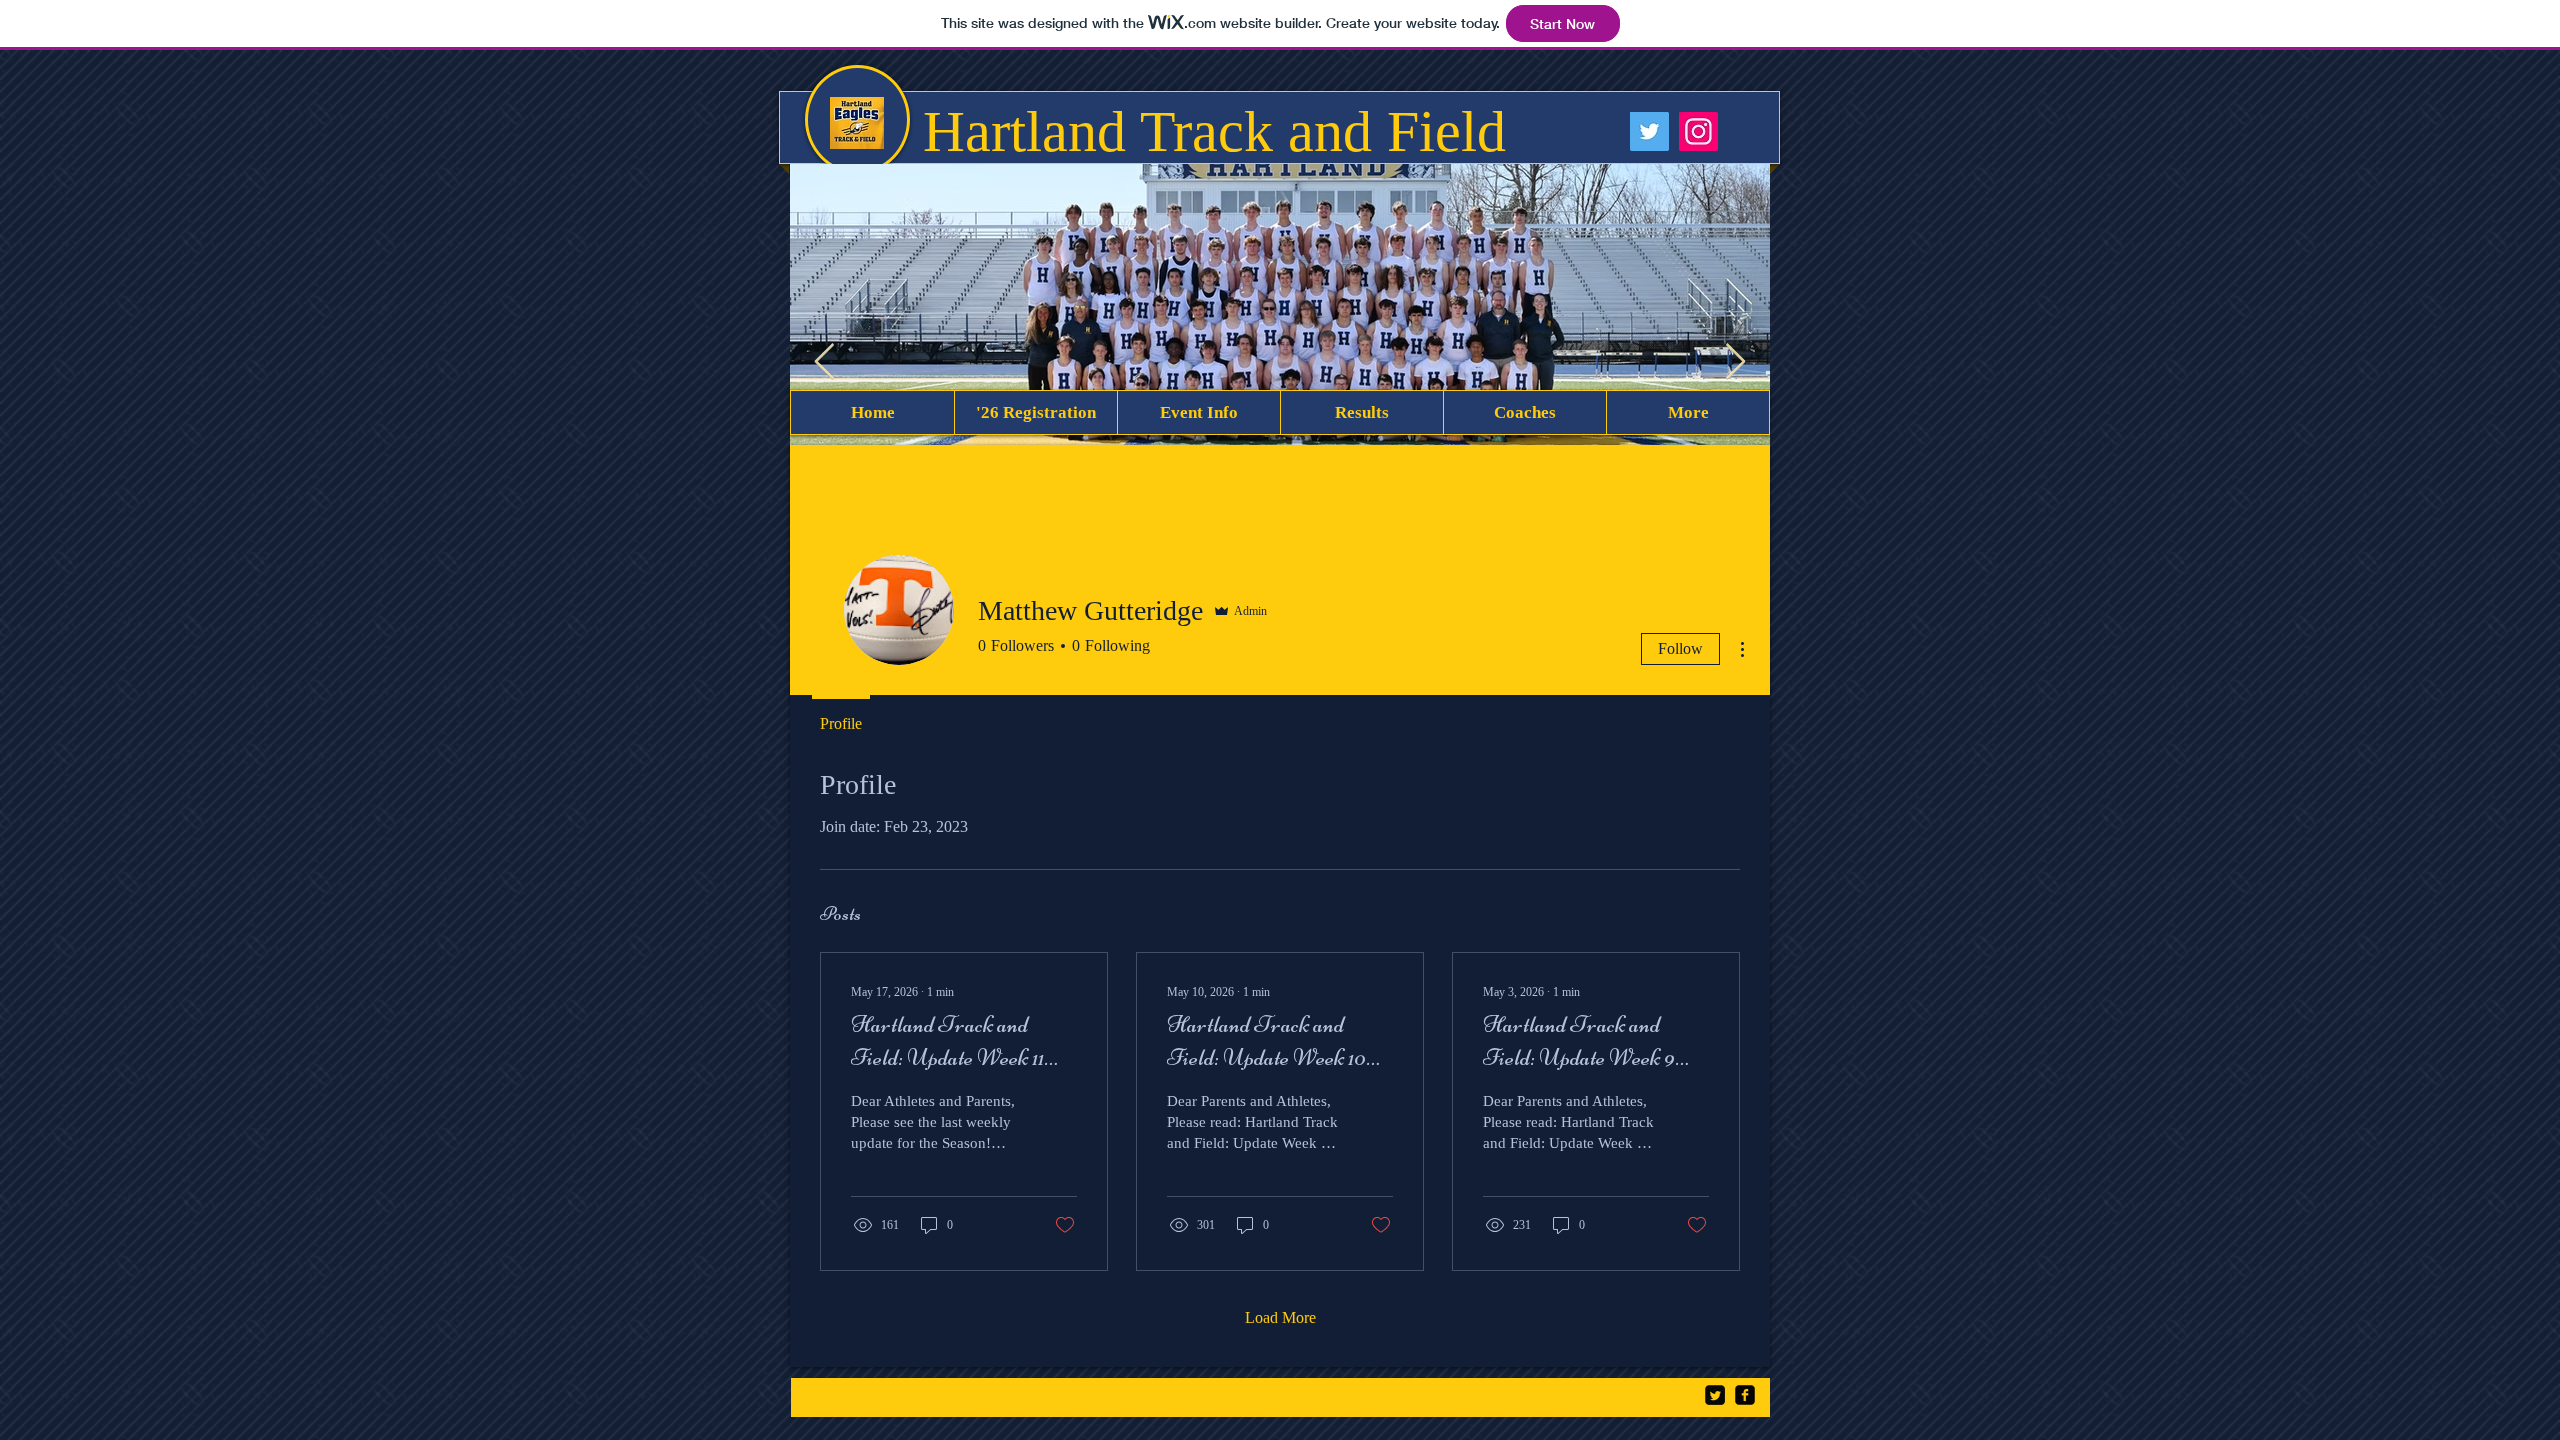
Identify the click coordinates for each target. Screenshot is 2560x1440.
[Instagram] (1698, 131)
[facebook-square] (1745, 1395)
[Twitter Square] (1715, 1395)
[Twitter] (1649, 131)
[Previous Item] (824, 362)
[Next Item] (1735, 362)
